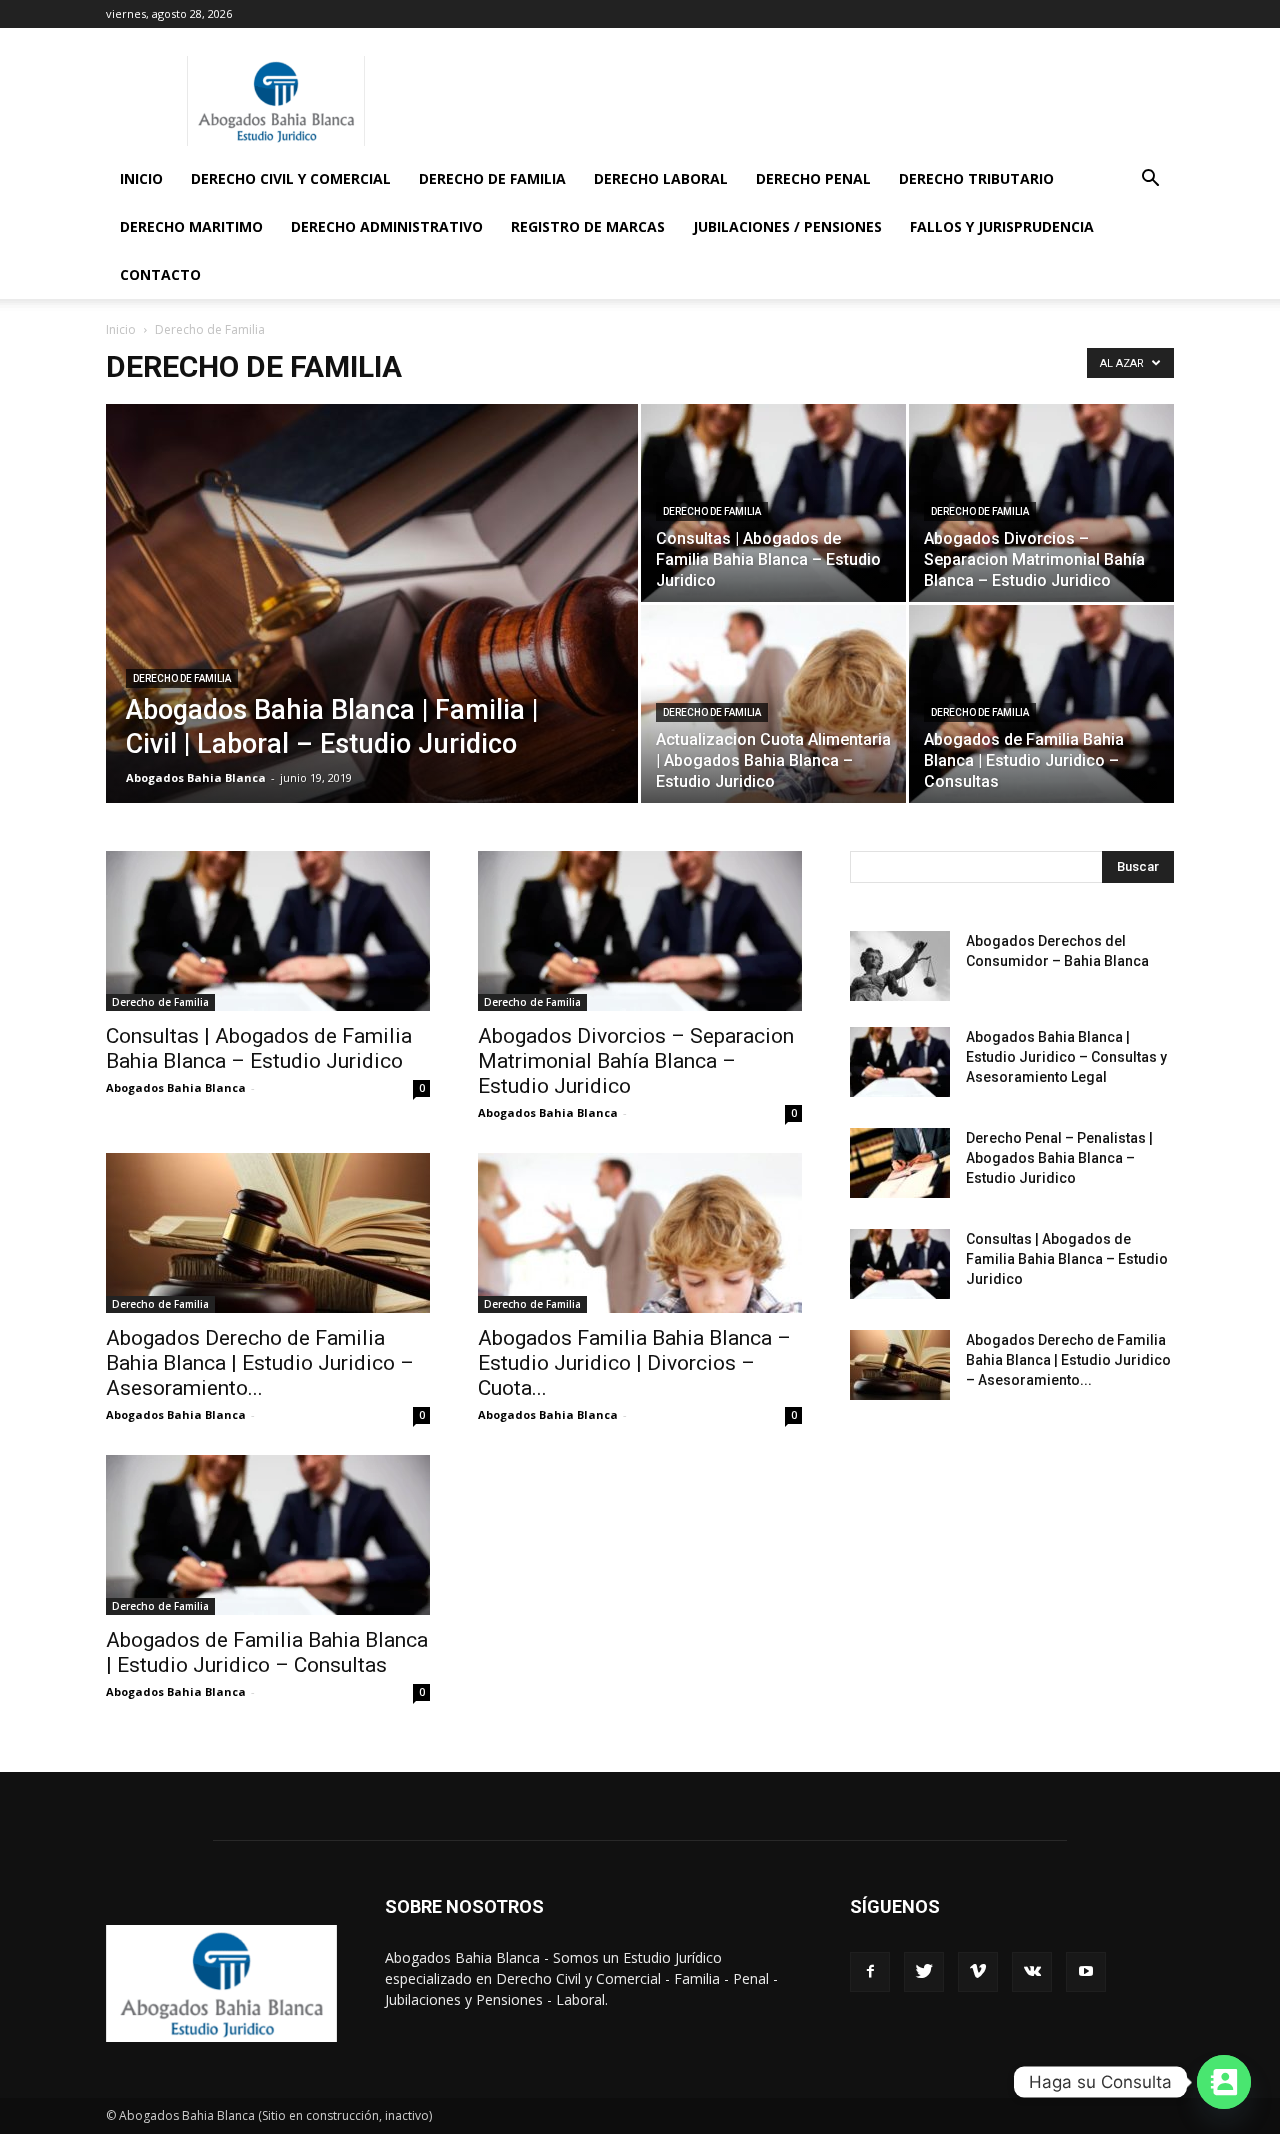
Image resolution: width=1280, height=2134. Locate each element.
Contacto (160, 274)
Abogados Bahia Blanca (196, 777)
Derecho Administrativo (387, 226)
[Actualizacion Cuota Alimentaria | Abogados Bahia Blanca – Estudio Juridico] (773, 704)
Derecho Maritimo (191, 226)
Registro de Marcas (588, 226)
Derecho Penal (813, 178)
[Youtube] (1086, 1972)
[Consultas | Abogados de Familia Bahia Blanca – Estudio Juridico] (773, 503)
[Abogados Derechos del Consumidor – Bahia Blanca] (900, 966)
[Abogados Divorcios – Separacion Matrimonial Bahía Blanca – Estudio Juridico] (1041, 503)
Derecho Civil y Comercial (291, 178)
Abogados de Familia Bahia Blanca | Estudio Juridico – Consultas (267, 1652)
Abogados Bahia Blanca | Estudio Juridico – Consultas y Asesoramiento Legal (1066, 1057)
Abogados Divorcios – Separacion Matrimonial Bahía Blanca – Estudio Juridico (636, 1061)
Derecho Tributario (976, 178)
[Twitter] (924, 1972)
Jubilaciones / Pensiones (787, 226)
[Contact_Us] (1224, 2082)
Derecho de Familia (492, 178)
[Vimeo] (978, 1972)
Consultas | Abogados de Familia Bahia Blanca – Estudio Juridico (259, 1048)
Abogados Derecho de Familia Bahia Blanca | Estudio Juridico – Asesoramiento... (260, 1363)
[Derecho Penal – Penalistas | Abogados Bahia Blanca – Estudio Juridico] (900, 1163)
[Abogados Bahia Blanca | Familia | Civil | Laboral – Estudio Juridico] (372, 635)
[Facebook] (870, 1972)
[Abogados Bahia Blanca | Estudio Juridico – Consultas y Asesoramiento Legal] (900, 1062)
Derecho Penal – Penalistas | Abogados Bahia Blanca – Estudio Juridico (1059, 1158)
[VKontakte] (1032, 1972)
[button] (1150, 180)
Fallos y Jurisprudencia (1002, 226)
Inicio (141, 178)
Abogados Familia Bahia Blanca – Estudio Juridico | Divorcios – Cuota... (634, 1363)
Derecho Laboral (661, 178)
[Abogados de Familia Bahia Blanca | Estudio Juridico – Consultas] (1041, 704)
